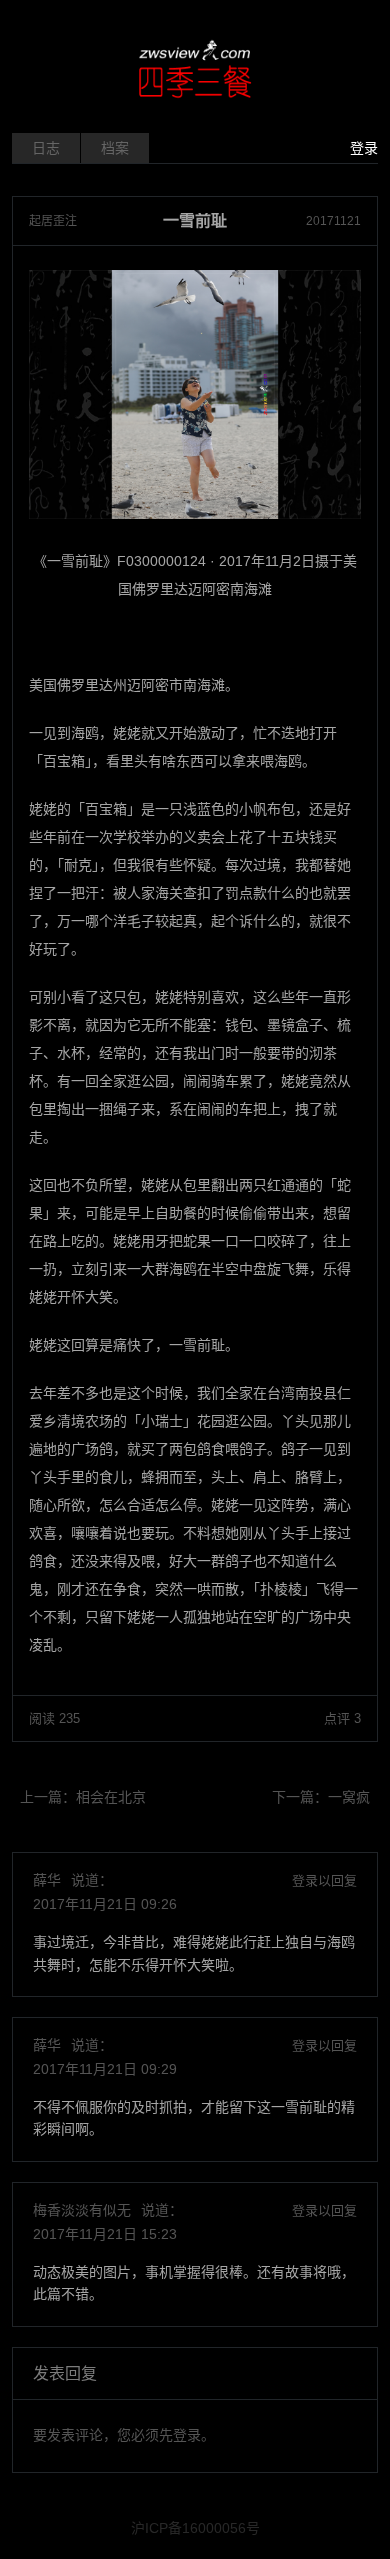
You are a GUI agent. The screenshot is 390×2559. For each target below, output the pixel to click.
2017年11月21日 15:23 (105, 2234)
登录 (364, 148)
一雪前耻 (195, 221)
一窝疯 (349, 1797)
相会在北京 (111, 1797)
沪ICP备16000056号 (195, 2528)
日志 (46, 148)
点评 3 (342, 1718)
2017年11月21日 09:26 (105, 1904)
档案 (115, 148)
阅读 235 (54, 1718)
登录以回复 (324, 1880)
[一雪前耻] (195, 394)
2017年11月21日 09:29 (105, 2069)
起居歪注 (53, 221)
